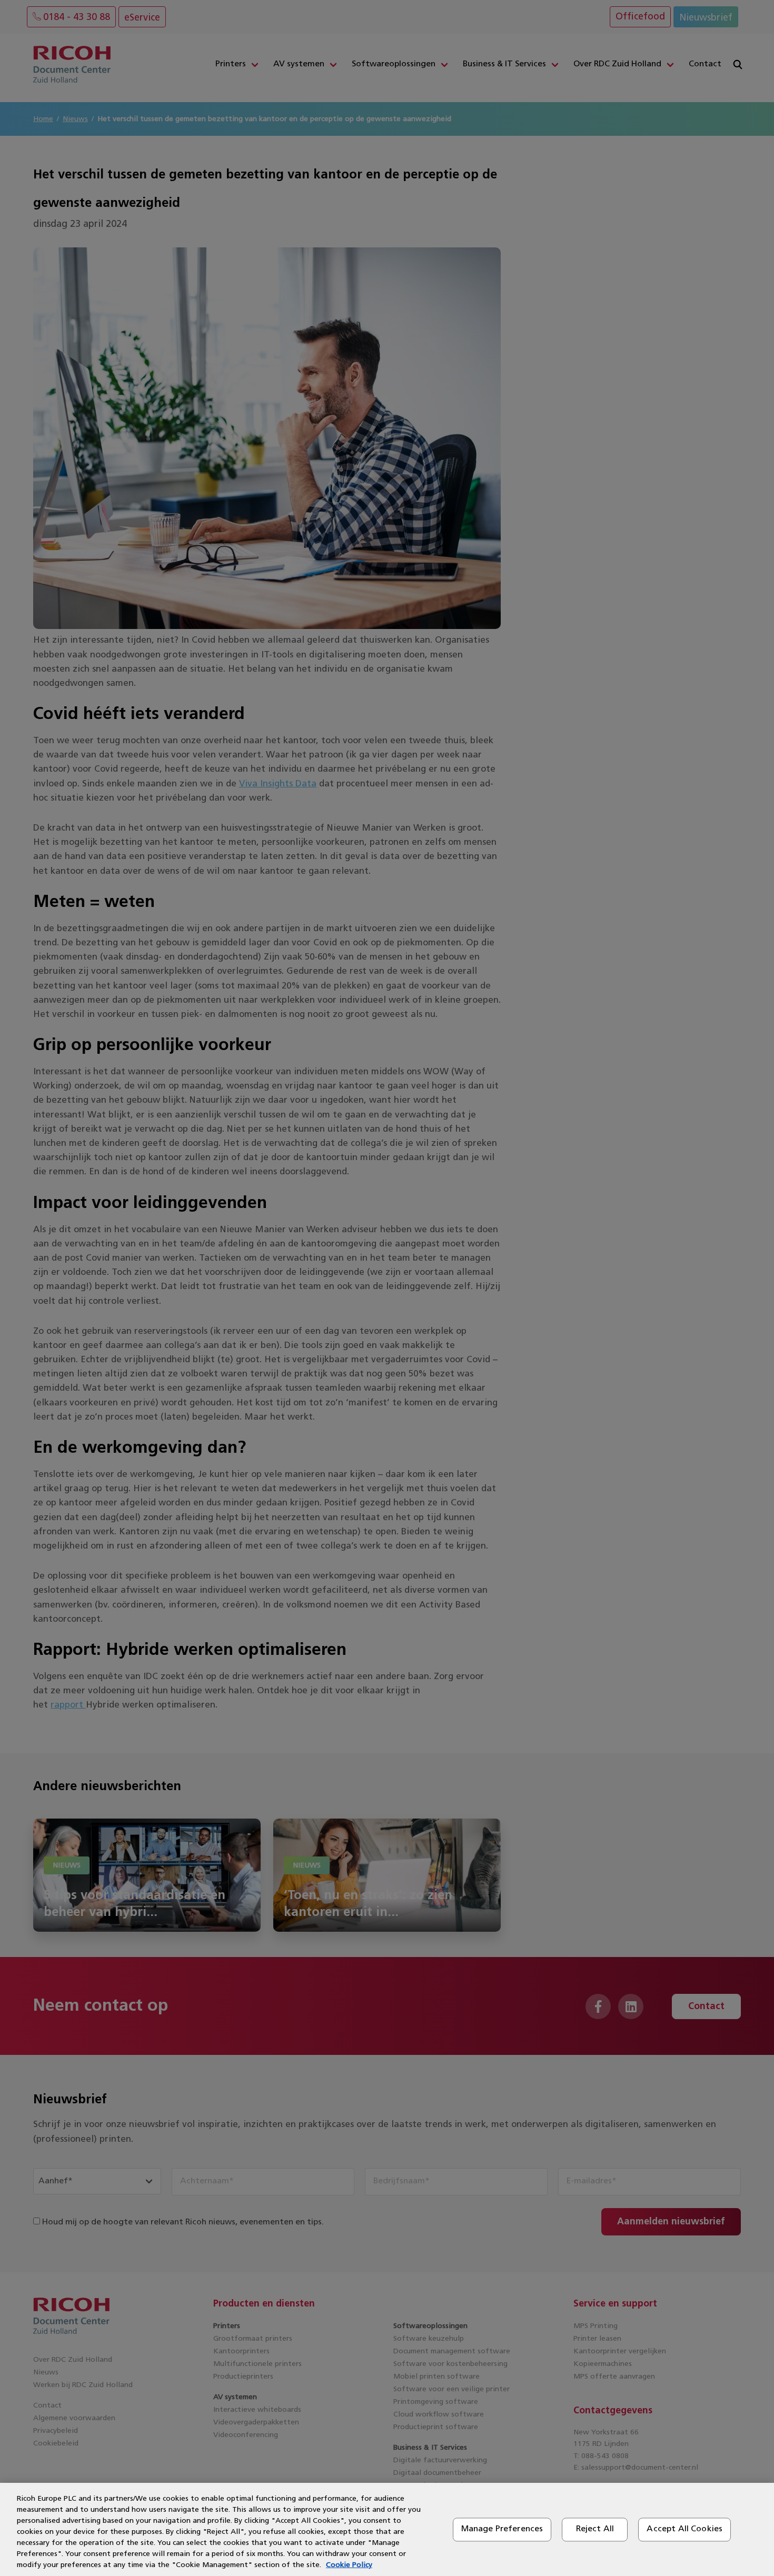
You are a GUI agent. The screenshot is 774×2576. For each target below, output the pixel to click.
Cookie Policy (349, 2565)
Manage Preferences (502, 2529)
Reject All (595, 2529)
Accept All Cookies (684, 2529)
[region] (387, 2529)
